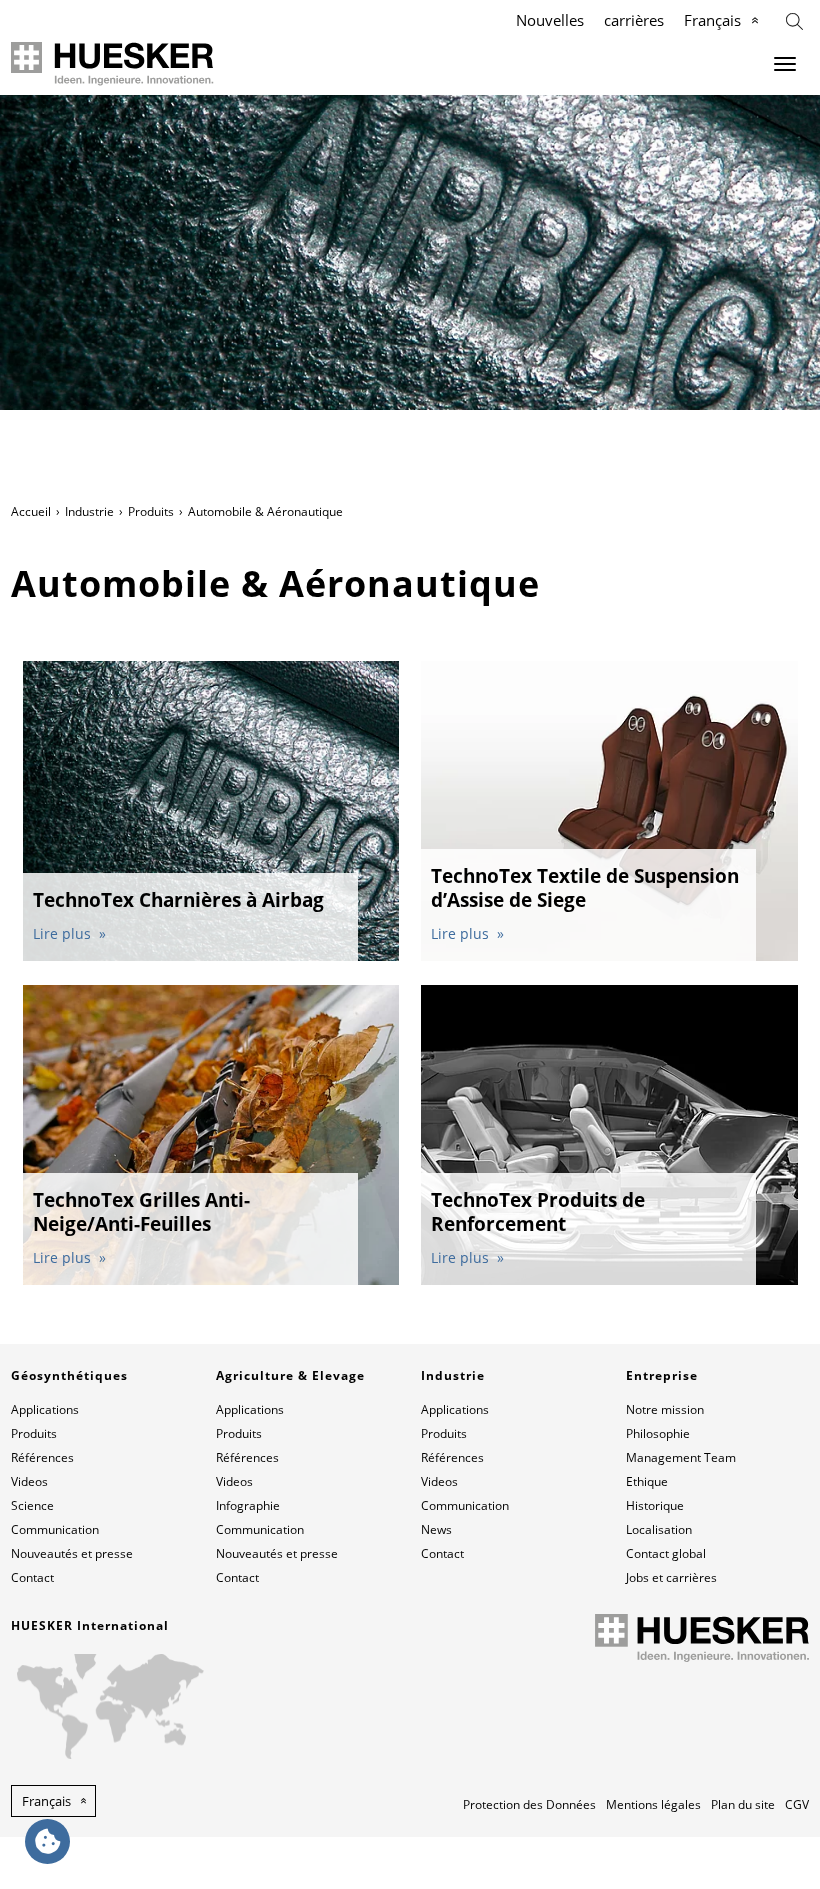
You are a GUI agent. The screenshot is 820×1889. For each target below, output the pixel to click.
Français (712, 20)
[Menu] (785, 64)
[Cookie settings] (47, 1841)
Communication (55, 1529)
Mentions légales (653, 1804)
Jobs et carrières (671, 1577)
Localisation (659, 1529)
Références (42, 1457)
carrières (634, 20)
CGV (797, 1804)
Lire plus (64, 933)
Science (32, 1505)
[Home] (112, 63)
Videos (29, 1481)
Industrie (89, 511)
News (436, 1529)
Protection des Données (529, 1804)
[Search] (794, 19)
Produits (151, 511)
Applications (45, 1409)
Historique (655, 1505)
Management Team (681, 1457)
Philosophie (658, 1433)
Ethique (647, 1481)
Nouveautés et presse (72, 1553)
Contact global (666, 1553)
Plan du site (743, 1804)
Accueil (31, 511)
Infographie (248, 1505)
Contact (32, 1577)
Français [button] (46, 1801)
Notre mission (665, 1409)
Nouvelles (550, 20)
